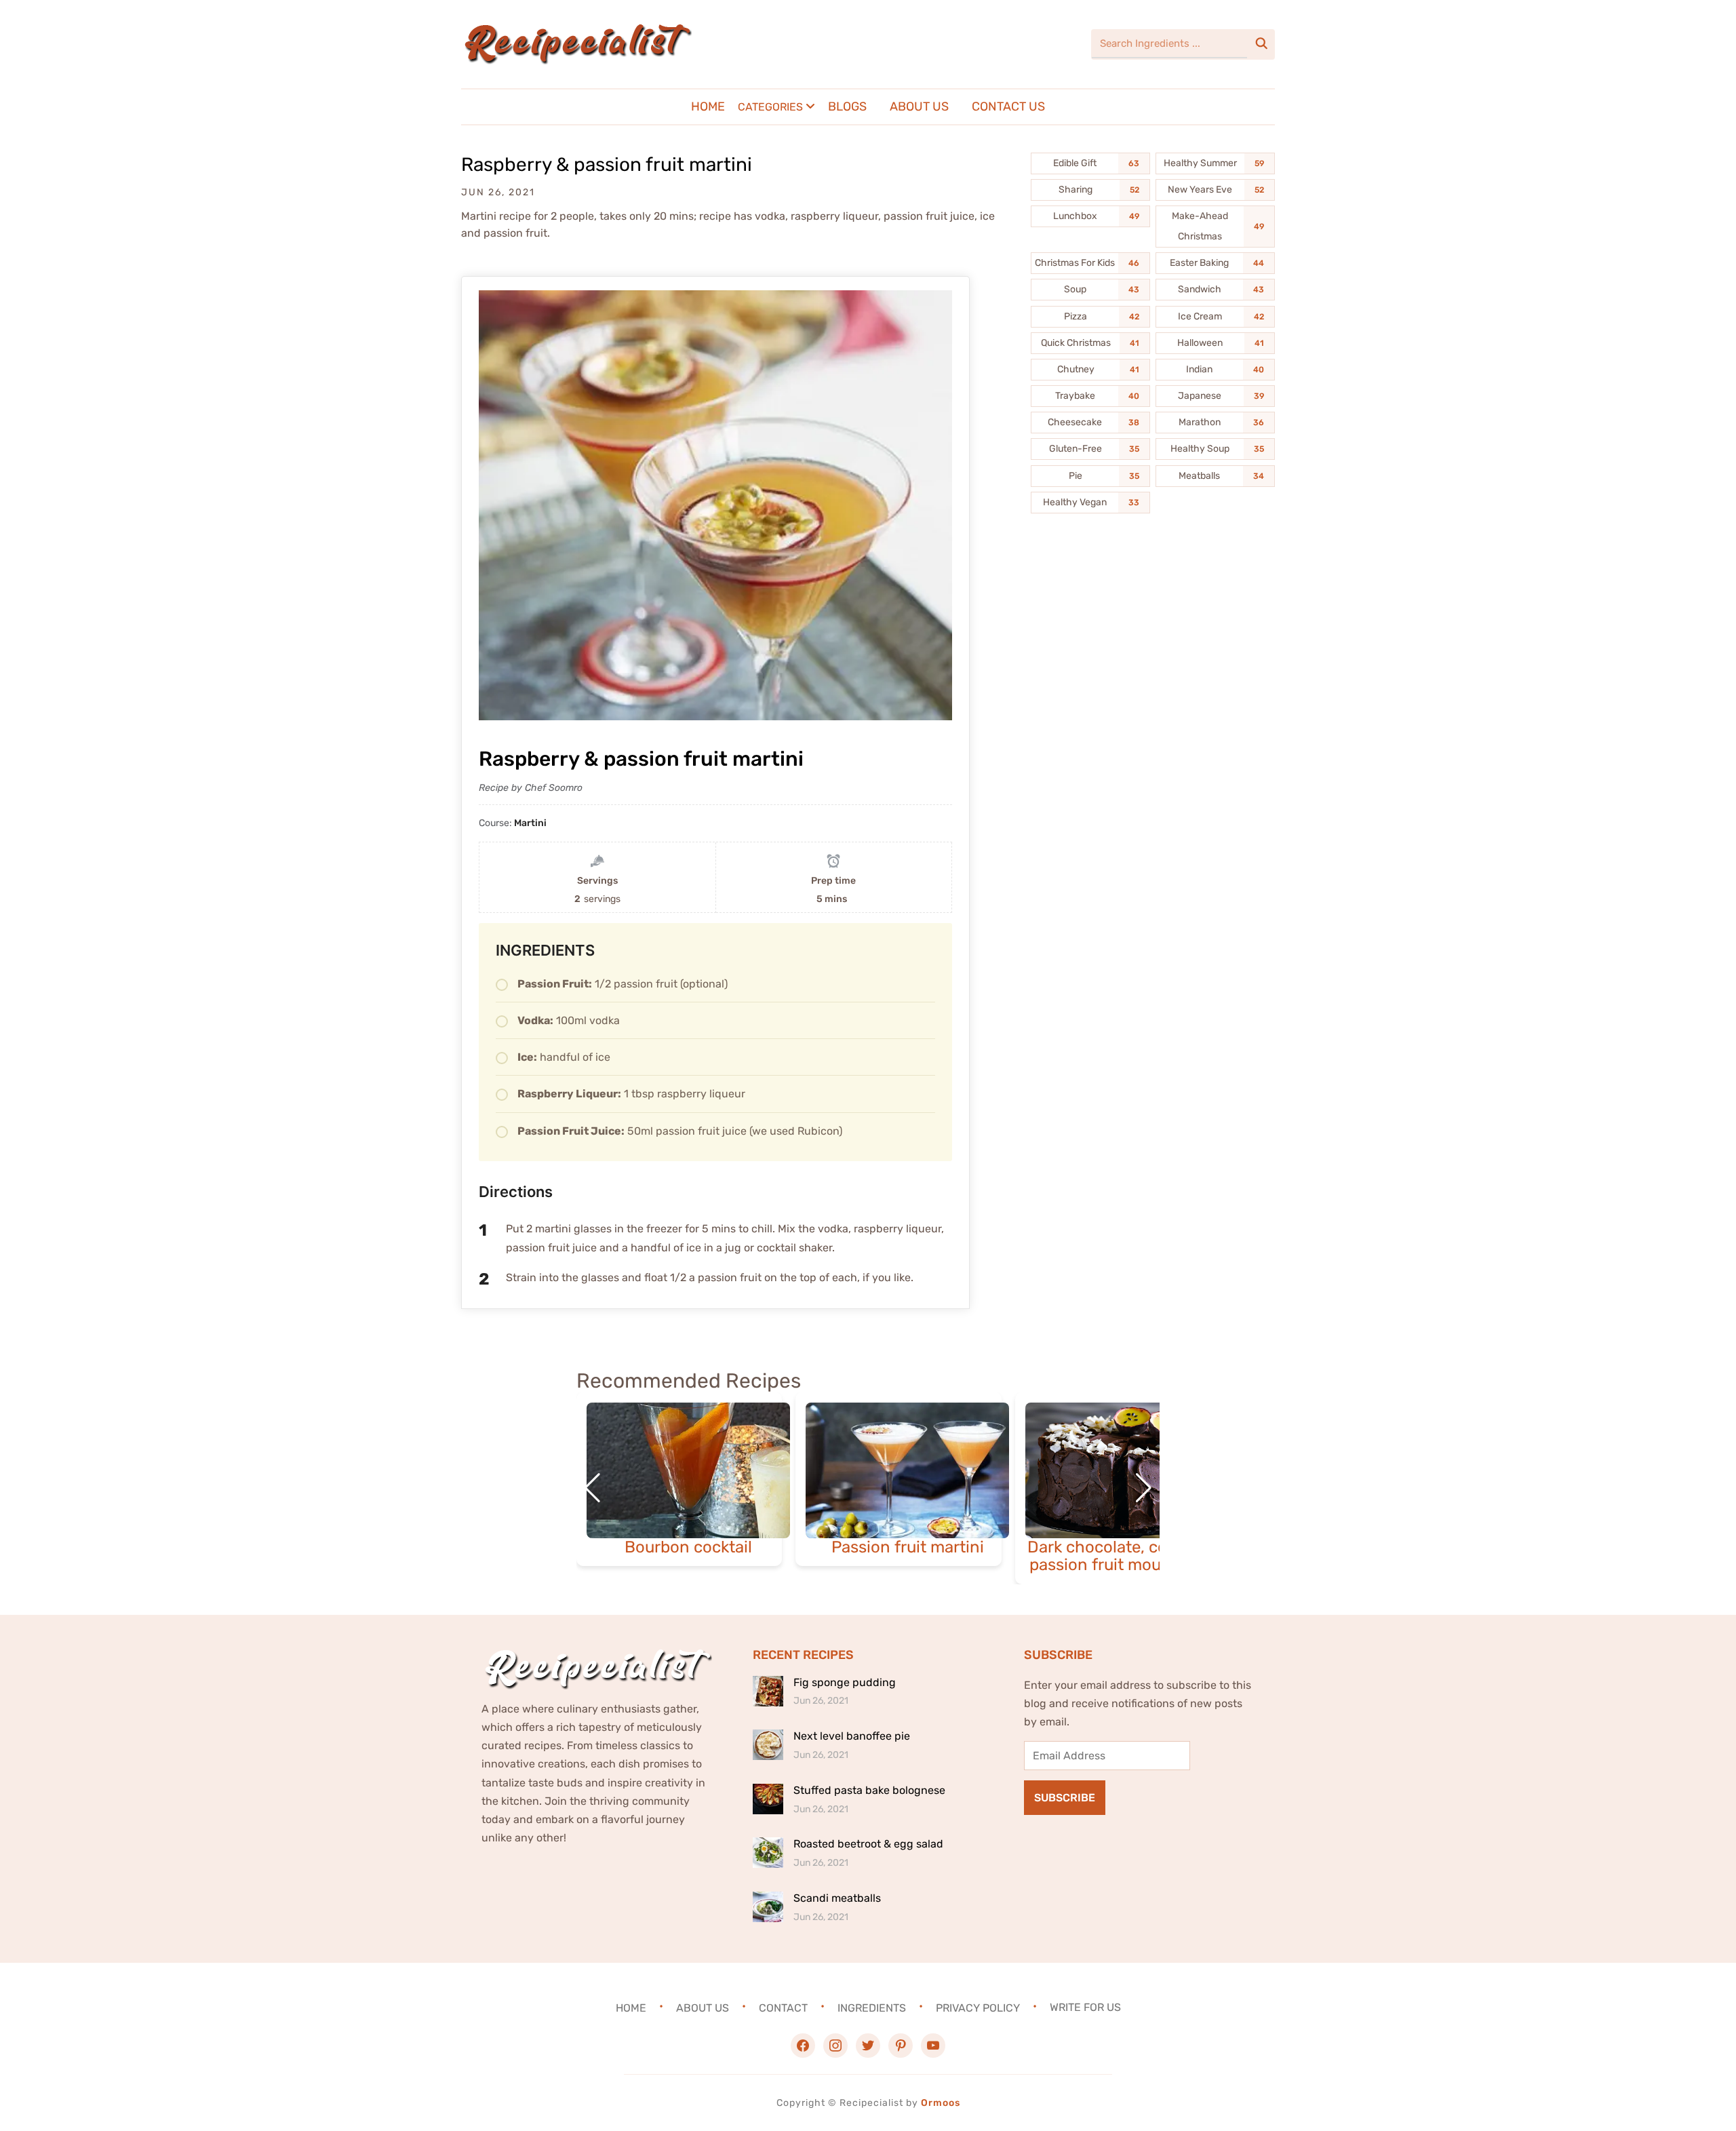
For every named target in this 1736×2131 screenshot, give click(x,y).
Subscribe (1065, 1798)
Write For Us (1085, 2007)
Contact (783, 2007)
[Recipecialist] (576, 44)
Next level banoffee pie (852, 1736)
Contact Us (1008, 106)
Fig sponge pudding (845, 1682)
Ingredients (872, 2007)
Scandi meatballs (837, 1898)
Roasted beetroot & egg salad (868, 1844)
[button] (1144, 1488)
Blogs (847, 106)
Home (708, 106)
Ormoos (941, 2103)
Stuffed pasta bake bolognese (869, 1790)
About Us (919, 106)
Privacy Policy (978, 2007)
